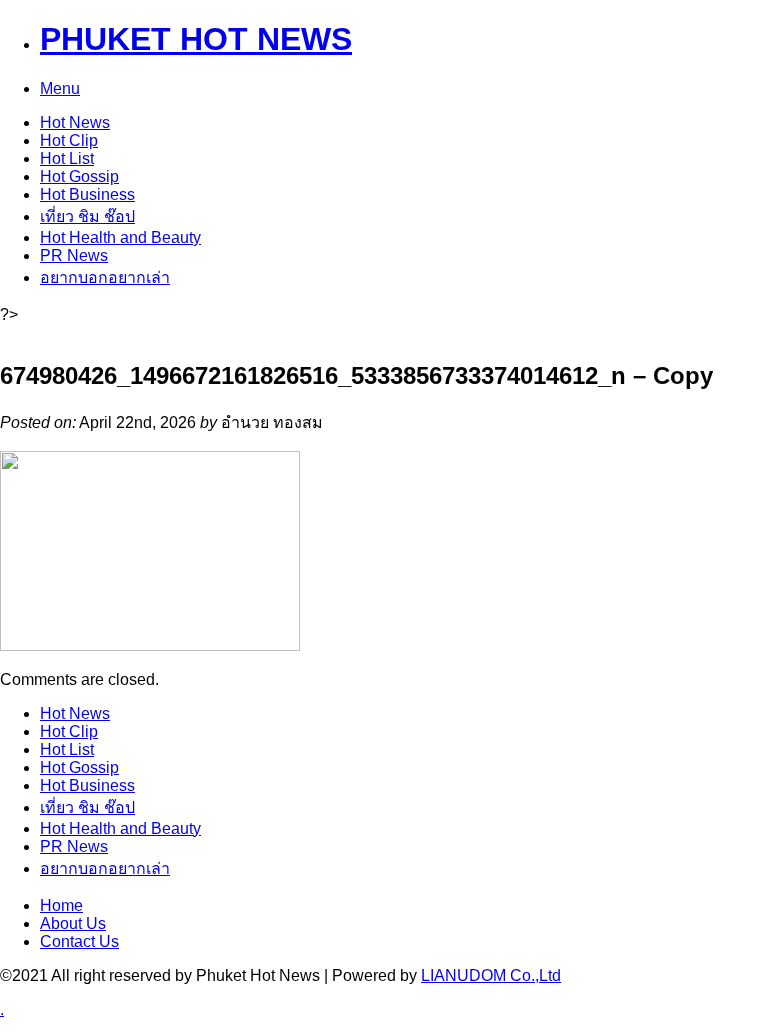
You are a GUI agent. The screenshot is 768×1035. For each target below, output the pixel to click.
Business (87, 194)
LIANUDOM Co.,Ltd (491, 975)
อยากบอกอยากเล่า (105, 277)
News (75, 122)
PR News (74, 255)
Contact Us (79, 941)
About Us (73, 923)
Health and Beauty (120, 237)
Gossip (79, 176)
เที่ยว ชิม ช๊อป (87, 216)
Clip (69, 140)
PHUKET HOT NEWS (196, 39)
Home (61, 905)
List (67, 158)
